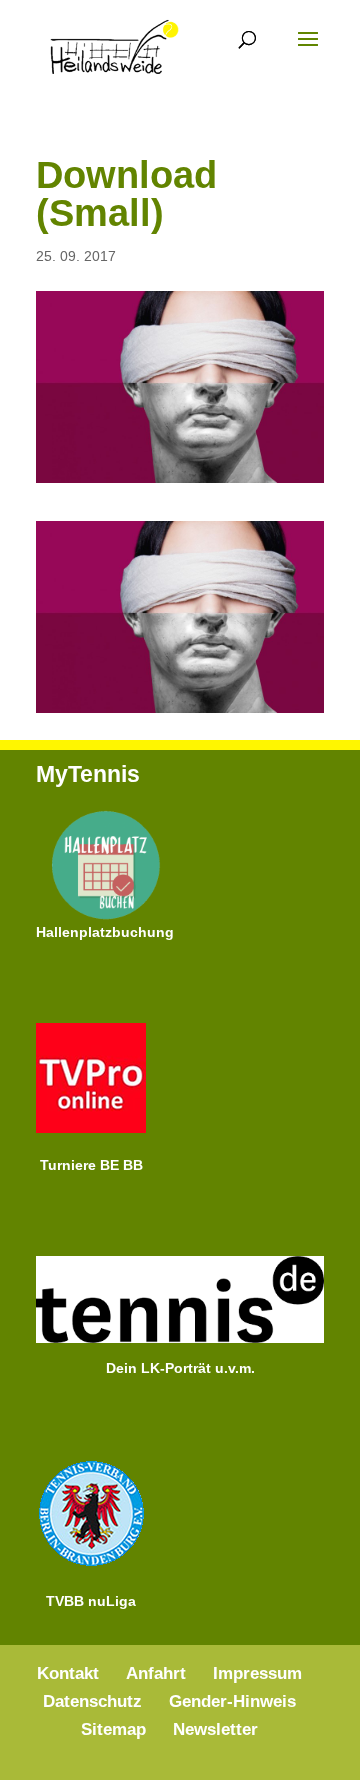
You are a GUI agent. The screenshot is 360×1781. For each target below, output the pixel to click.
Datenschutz (92, 1701)
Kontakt (68, 1673)
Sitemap (113, 1729)
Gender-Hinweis (232, 1701)
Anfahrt (156, 1673)
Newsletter (215, 1729)
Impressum (257, 1673)
